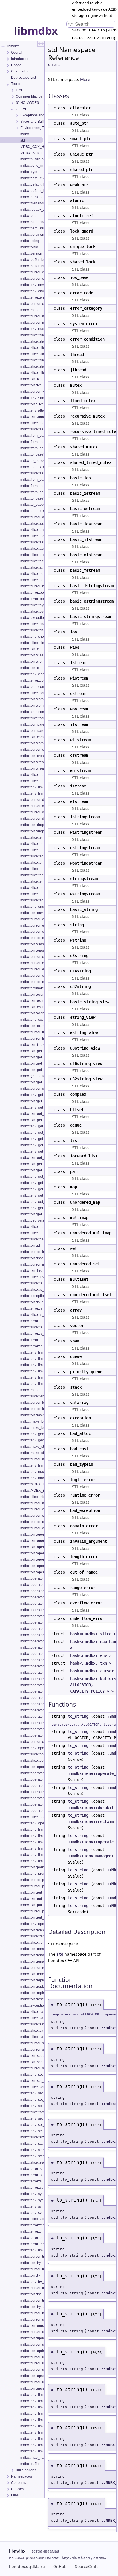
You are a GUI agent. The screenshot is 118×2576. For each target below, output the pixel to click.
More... (87, 79)
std (60, 1954)
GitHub (60, 2566)
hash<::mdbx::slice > (93, 1634)
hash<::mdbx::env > (91, 1655)
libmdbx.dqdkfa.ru (27, 2566)
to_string (78, 1716)
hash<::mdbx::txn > (91, 1663)
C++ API (54, 65)
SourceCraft (86, 2566)
